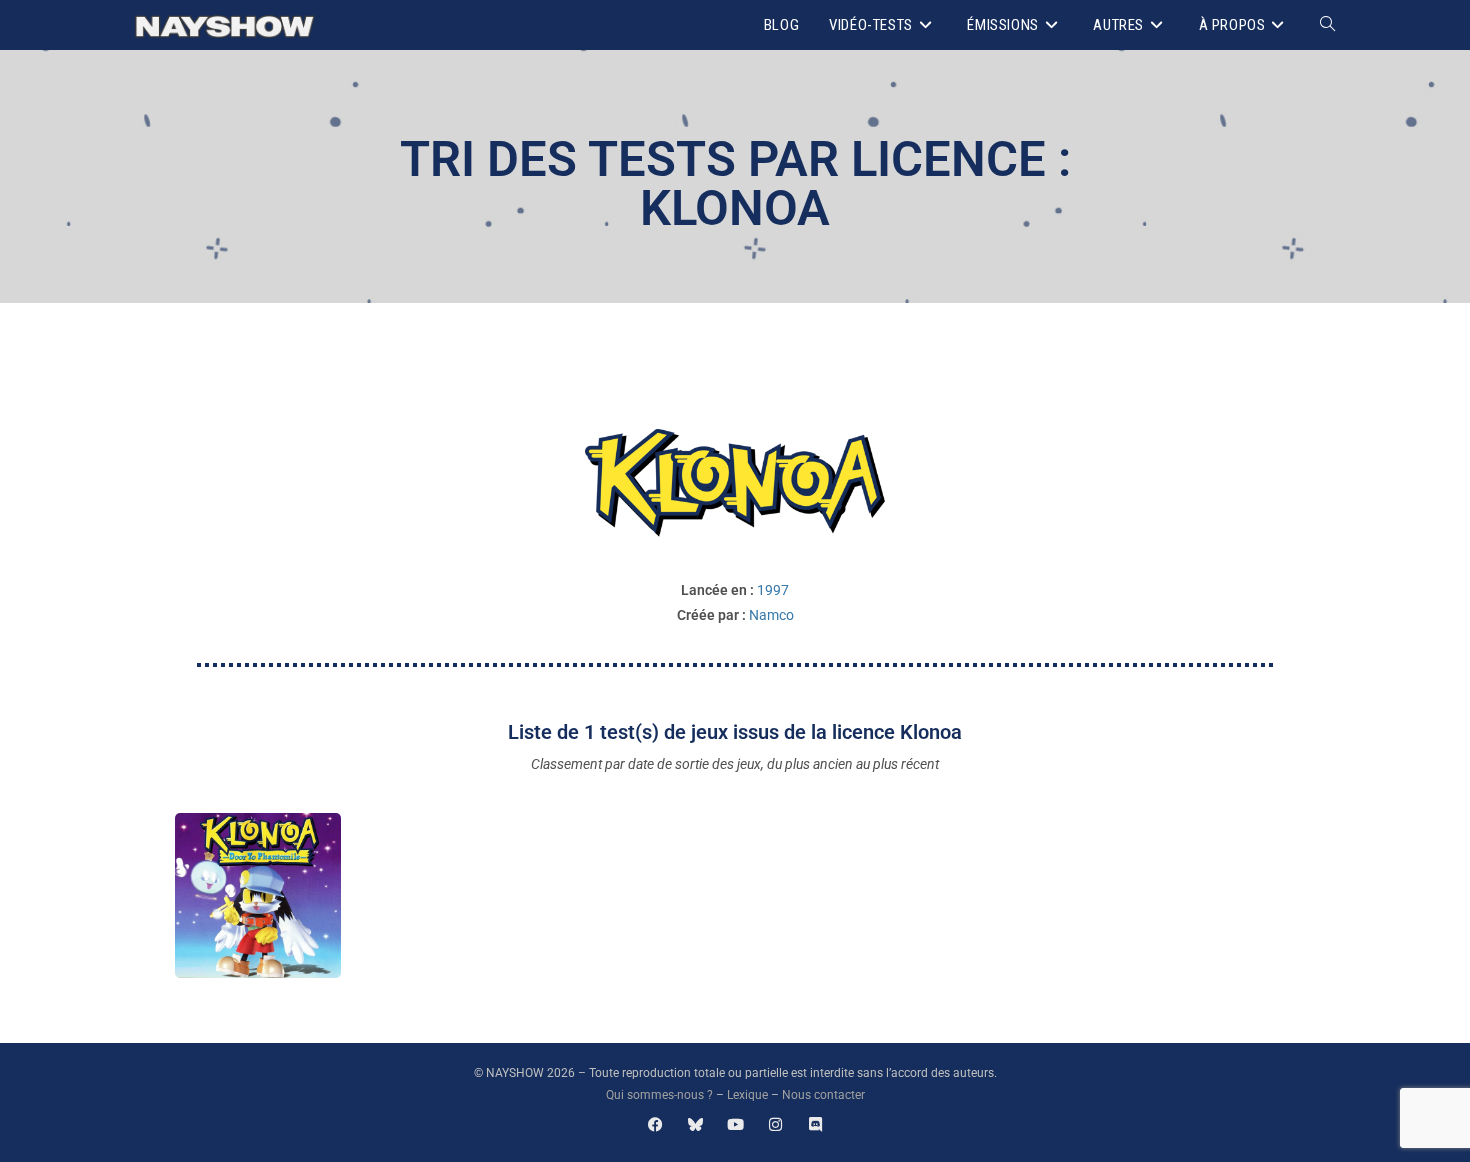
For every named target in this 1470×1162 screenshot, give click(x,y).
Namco (771, 615)
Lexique (747, 1095)
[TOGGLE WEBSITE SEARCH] (1327, 25)
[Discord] (815, 1124)
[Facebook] (655, 1124)
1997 (773, 590)
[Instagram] (775, 1124)
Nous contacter (823, 1095)
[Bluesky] (695, 1124)
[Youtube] (735, 1124)
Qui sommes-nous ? (659, 1095)
